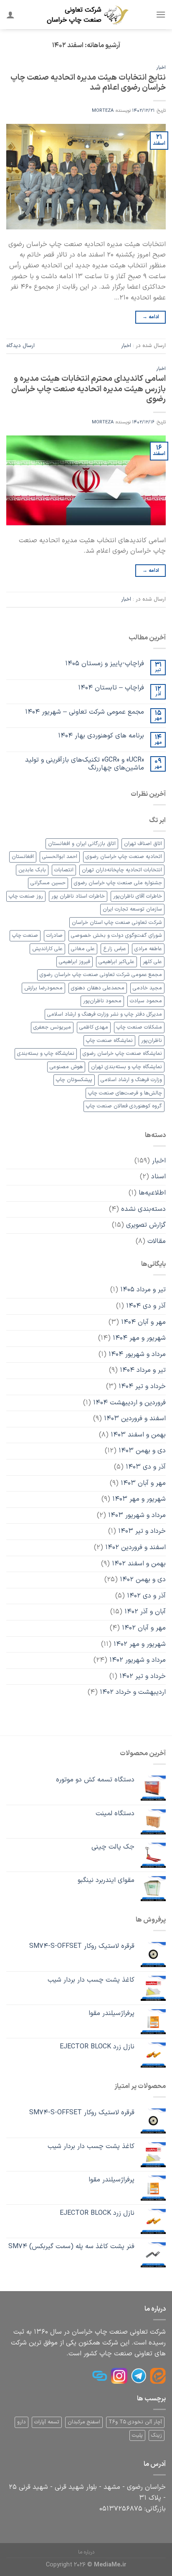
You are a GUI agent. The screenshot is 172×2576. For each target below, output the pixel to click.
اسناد (158, 1177)
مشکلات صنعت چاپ (139, 1027)
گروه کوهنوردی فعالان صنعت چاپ (124, 1106)
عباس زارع (115, 949)
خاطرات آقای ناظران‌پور (138, 896)
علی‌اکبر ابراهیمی (116, 962)
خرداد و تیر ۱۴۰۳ (142, 1531)
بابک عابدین (32, 870)
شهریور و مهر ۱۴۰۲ (140, 1644)
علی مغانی (83, 949)
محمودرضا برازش (43, 988)
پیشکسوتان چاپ (74, 1080)
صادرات (54, 935)
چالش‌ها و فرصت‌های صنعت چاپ (125, 1093)
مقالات (157, 1241)
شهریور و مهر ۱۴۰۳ (139, 1499)
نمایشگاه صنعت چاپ (109, 1040)
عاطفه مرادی (148, 949)
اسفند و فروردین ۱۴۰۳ (135, 1419)
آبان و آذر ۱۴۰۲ (145, 1612)
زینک (157, 2435)
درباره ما (86, 2552)
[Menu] (161, 14)
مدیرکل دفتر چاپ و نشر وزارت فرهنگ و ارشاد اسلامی (105, 1014)
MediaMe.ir (110, 2565)
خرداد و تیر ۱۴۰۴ (142, 1386)
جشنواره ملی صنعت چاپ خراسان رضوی (118, 883)
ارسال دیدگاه (20, 346)
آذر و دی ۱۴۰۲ (146, 1596)
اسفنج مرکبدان (84, 2422)
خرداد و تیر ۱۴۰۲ (143, 1676)
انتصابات (64, 870)
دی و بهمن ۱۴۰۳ (142, 1451)
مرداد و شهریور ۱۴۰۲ (138, 1660)
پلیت (137, 2435)
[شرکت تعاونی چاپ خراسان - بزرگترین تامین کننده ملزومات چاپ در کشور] (87, 15)
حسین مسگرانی (48, 883)
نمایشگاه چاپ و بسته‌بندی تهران (126, 1067)
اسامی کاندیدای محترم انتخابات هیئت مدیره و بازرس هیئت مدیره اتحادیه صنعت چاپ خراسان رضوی (89, 389)
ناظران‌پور (152, 1040)
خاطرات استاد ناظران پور (78, 896)
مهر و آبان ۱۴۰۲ (144, 1628)
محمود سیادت (146, 1001)
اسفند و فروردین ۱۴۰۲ (135, 1547)
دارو (21, 2422)
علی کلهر (152, 962)
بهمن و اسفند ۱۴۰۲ (139, 1564)
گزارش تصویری (146, 1225)
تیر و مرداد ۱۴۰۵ (143, 1290)
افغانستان (23, 857)
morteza (103, 111)
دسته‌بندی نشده (143, 1209)
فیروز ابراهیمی (75, 962)
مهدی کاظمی (94, 1027)
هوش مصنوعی (66, 1067)
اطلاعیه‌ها (152, 1193)
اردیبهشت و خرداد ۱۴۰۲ (133, 1692)
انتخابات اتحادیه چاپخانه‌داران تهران (122, 870)
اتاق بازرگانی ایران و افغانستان (82, 844)
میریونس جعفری (52, 1027)
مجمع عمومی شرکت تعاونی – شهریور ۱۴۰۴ (85, 712)
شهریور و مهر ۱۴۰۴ (139, 1338)
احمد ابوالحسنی (60, 857)
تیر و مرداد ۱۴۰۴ (143, 1370)
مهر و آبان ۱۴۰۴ (143, 1322)
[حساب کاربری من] (10, 15)
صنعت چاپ (25, 935)
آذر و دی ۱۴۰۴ (146, 1306)
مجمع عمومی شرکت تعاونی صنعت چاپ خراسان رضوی (101, 975)
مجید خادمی (147, 988)
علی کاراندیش (47, 949)
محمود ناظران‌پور (102, 1001)
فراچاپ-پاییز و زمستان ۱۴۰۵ (105, 664)
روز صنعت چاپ (26, 896)
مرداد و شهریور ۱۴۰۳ (137, 1515)
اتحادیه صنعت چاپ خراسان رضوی (124, 857)
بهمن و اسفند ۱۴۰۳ (138, 1435)
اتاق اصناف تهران (143, 844)
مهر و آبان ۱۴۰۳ (143, 1483)
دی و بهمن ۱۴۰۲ (143, 1580)
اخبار (161, 68)
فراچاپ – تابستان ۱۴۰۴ (111, 688)
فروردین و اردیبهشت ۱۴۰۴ (129, 1403)
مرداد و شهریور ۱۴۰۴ (137, 1354)
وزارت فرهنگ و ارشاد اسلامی (131, 1080)
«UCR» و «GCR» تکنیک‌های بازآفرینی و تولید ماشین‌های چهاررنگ (85, 764)
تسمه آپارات (47, 2422)
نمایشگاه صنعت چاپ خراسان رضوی (122, 1053)
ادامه (151, 317)
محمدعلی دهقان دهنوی (98, 988)
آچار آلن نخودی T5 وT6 (135, 2422)
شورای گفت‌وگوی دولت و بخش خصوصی (116, 935)
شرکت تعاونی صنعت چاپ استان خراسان (117, 922)
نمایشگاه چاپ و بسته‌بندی (46, 1053)
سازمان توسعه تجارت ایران (132, 909)
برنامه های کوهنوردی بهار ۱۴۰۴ (101, 736)
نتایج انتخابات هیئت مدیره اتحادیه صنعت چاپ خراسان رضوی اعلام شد (88, 83)
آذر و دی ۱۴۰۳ (146, 1467)
